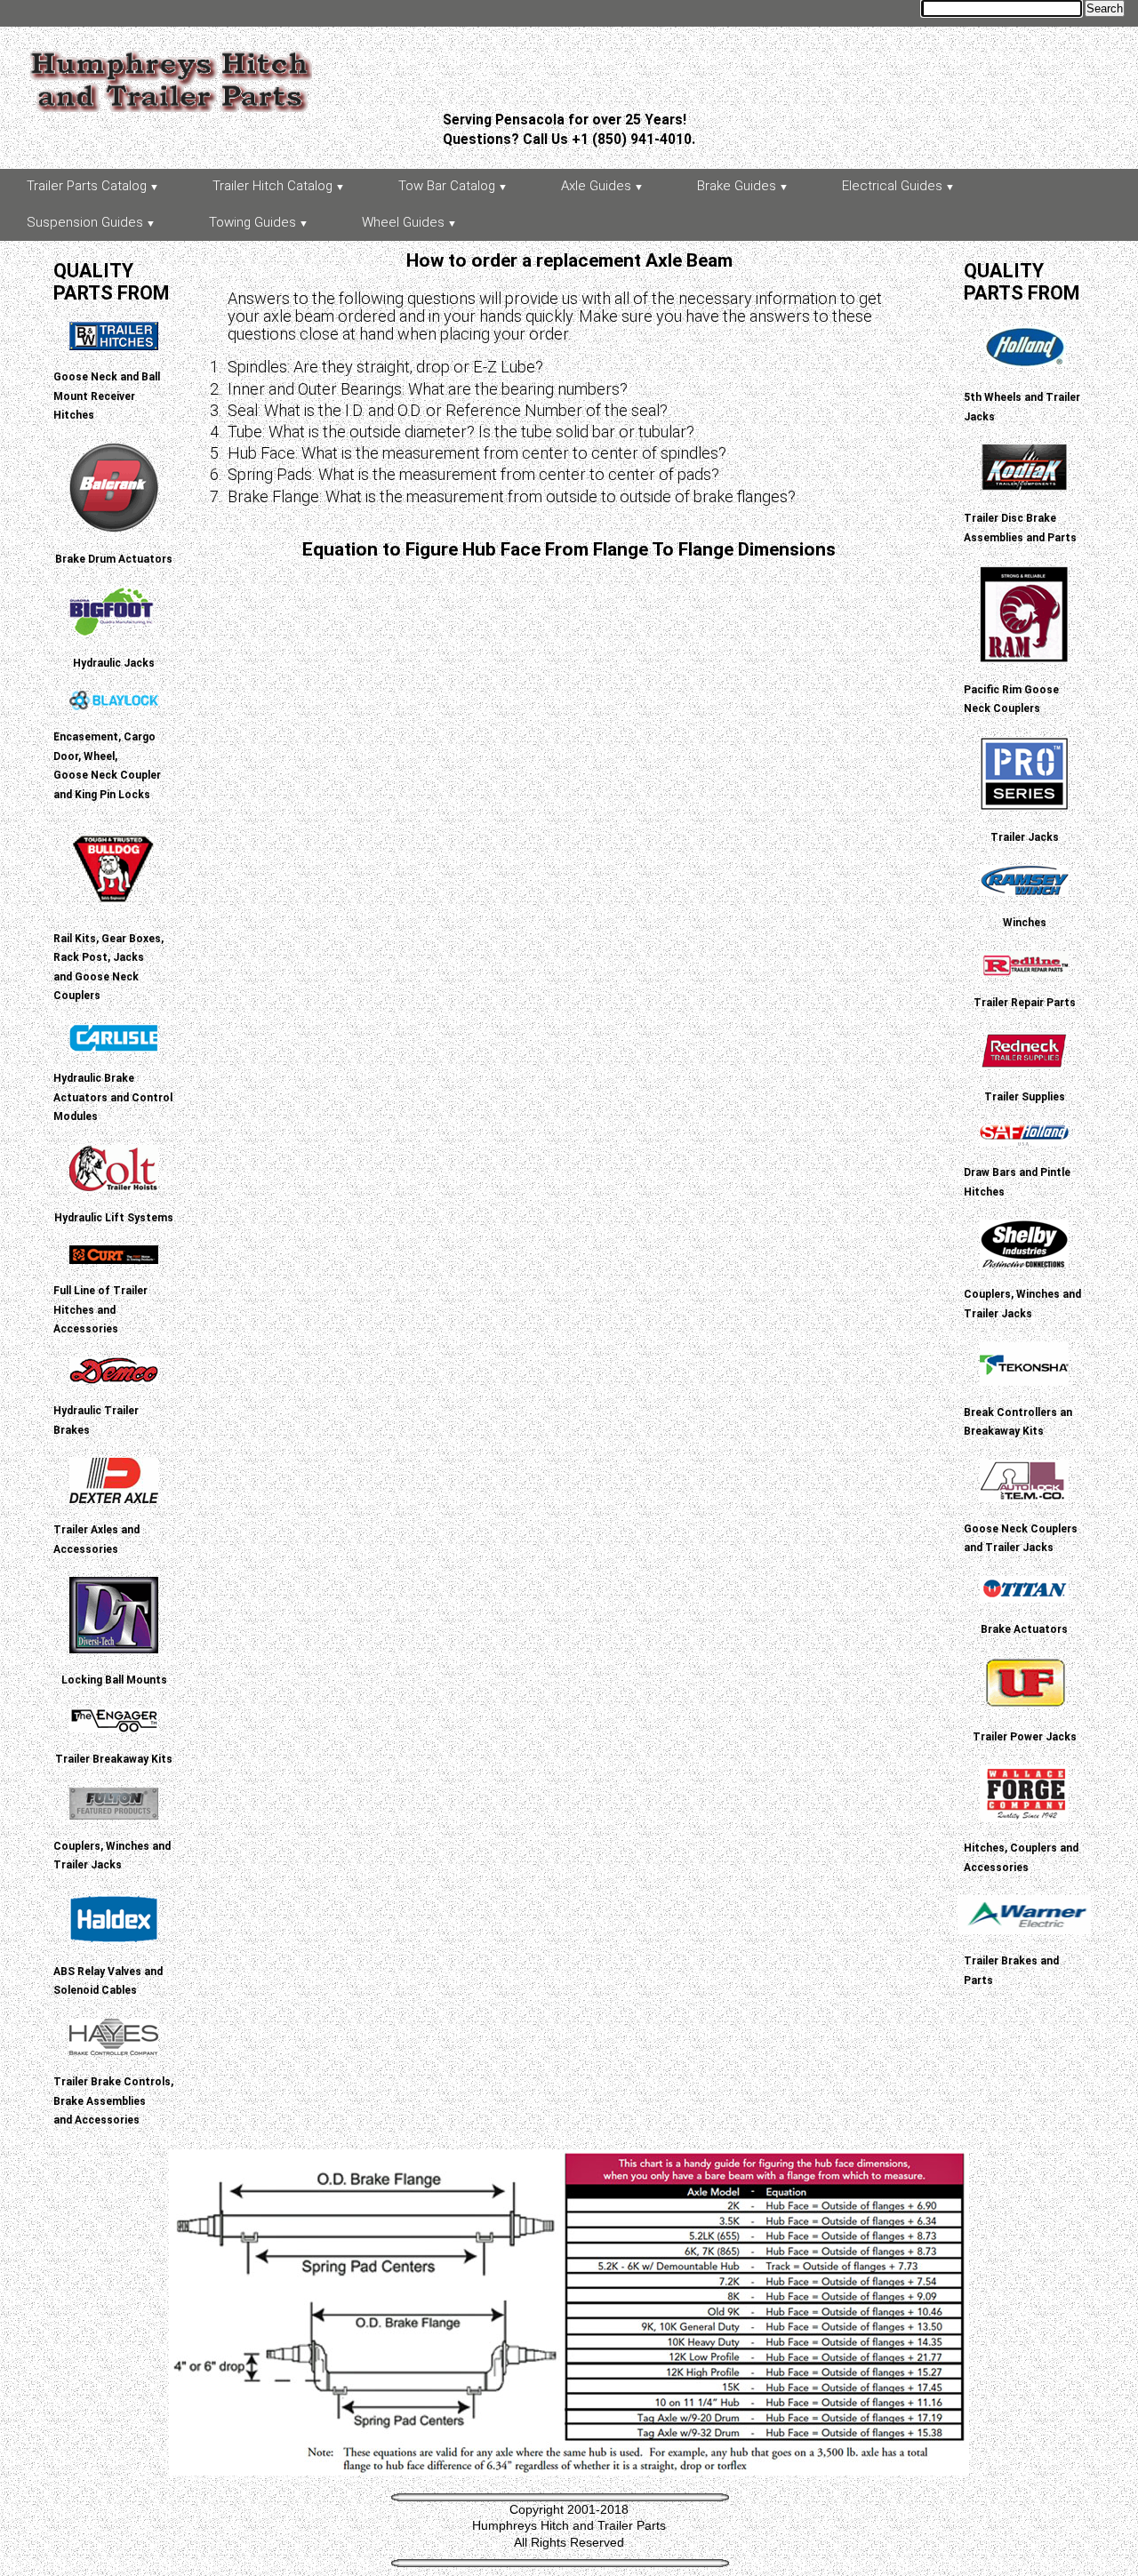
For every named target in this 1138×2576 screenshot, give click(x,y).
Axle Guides (596, 186)
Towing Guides (252, 222)
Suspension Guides (85, 222)
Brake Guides (737, 186)
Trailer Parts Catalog (87, 186)
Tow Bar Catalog (447, 186)
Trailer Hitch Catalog (272, 186)
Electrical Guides (892, 186)
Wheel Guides (403, 222)
